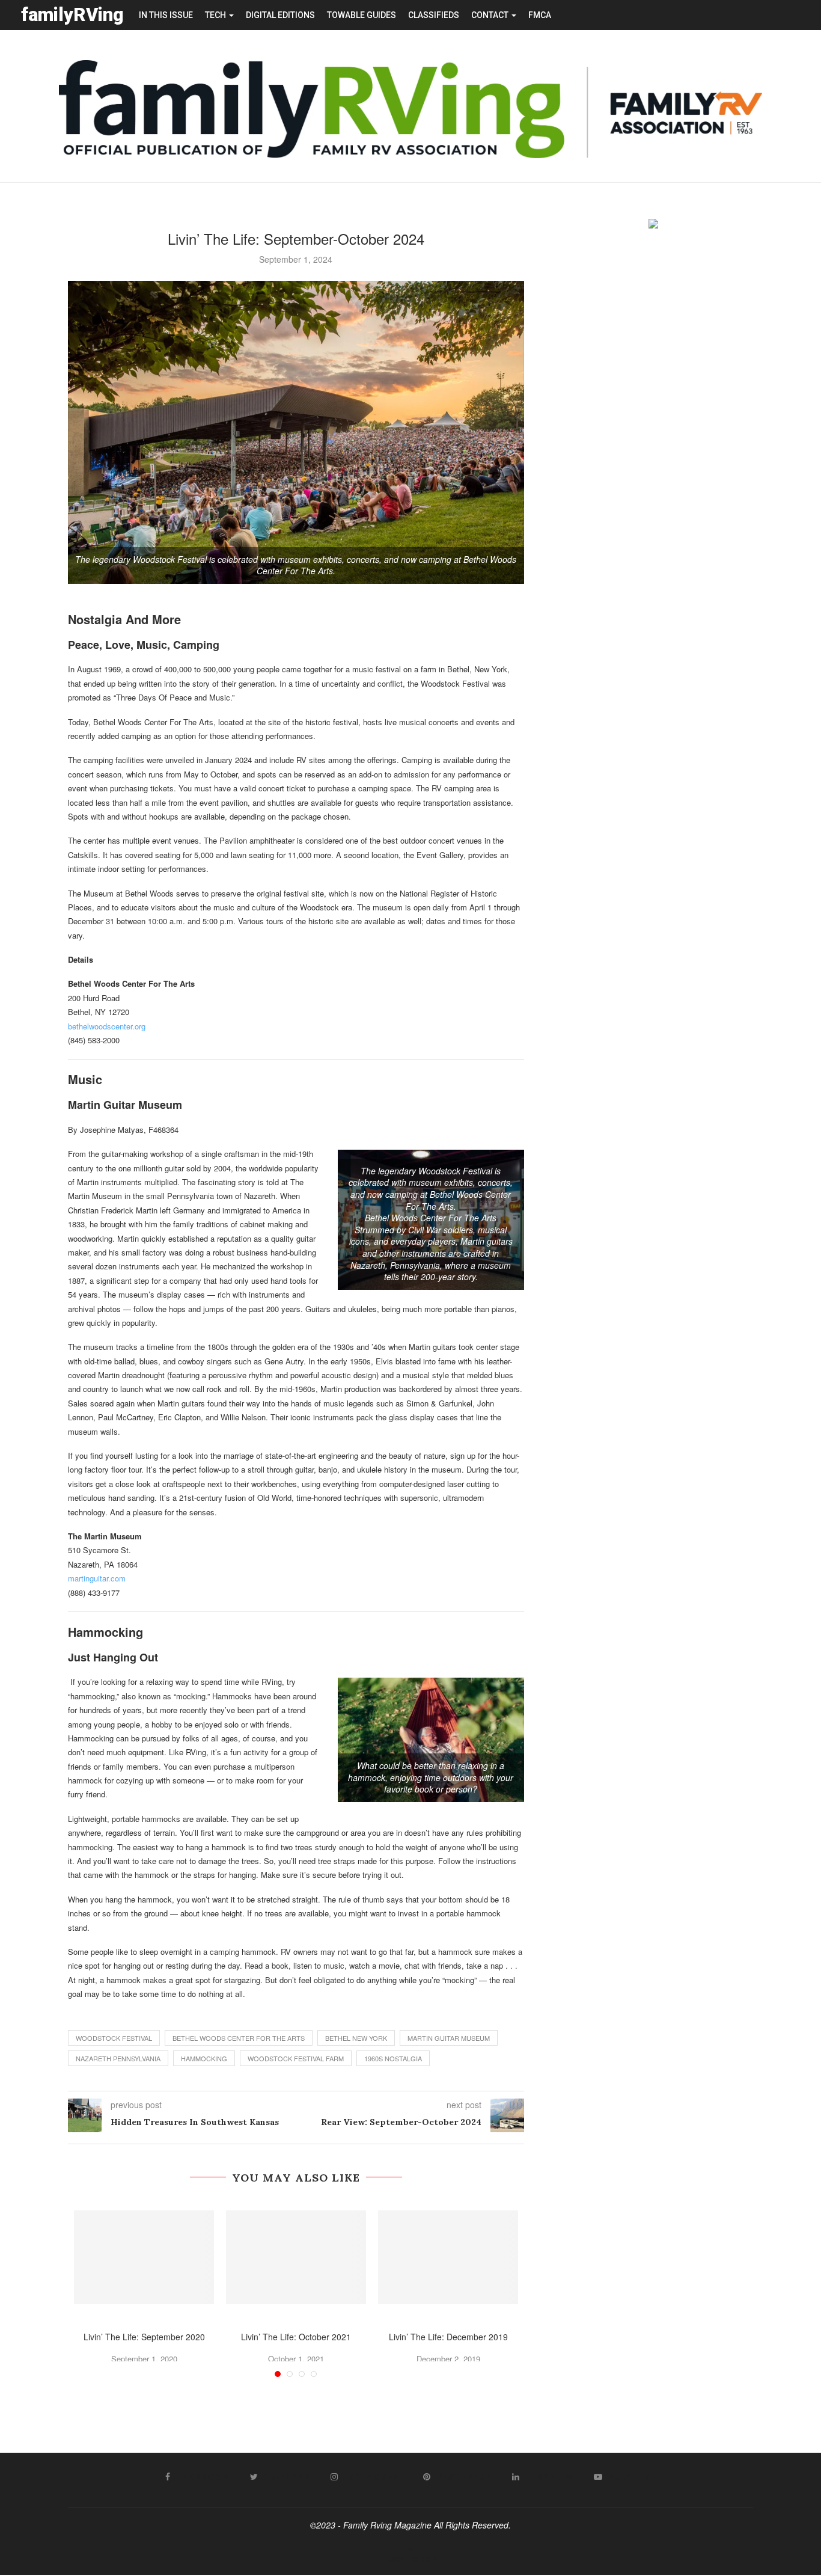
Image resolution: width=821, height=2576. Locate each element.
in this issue (166, 15)
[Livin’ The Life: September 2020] (144, 2257)
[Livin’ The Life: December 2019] (448, 2257)
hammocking (204, 2058)
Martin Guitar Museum (449, 2038)
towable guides (362, 15)
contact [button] (491, 15)
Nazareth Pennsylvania (118, 2058)
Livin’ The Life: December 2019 (448, 2337)
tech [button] (216, 15)
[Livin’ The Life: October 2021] (296, 2257)
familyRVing (72, 15)
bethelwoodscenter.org (107, 1026)
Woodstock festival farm (296, 2058)
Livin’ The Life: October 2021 (296, 2337)
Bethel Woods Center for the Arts (239, 2038)
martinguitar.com (97, 1578)
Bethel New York (356, 2038)
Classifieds (434, 15)
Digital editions (280, 15)
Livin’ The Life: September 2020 (144, 2337)
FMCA (540, 15)
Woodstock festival (114, 2038)
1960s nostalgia (393, 2058)
